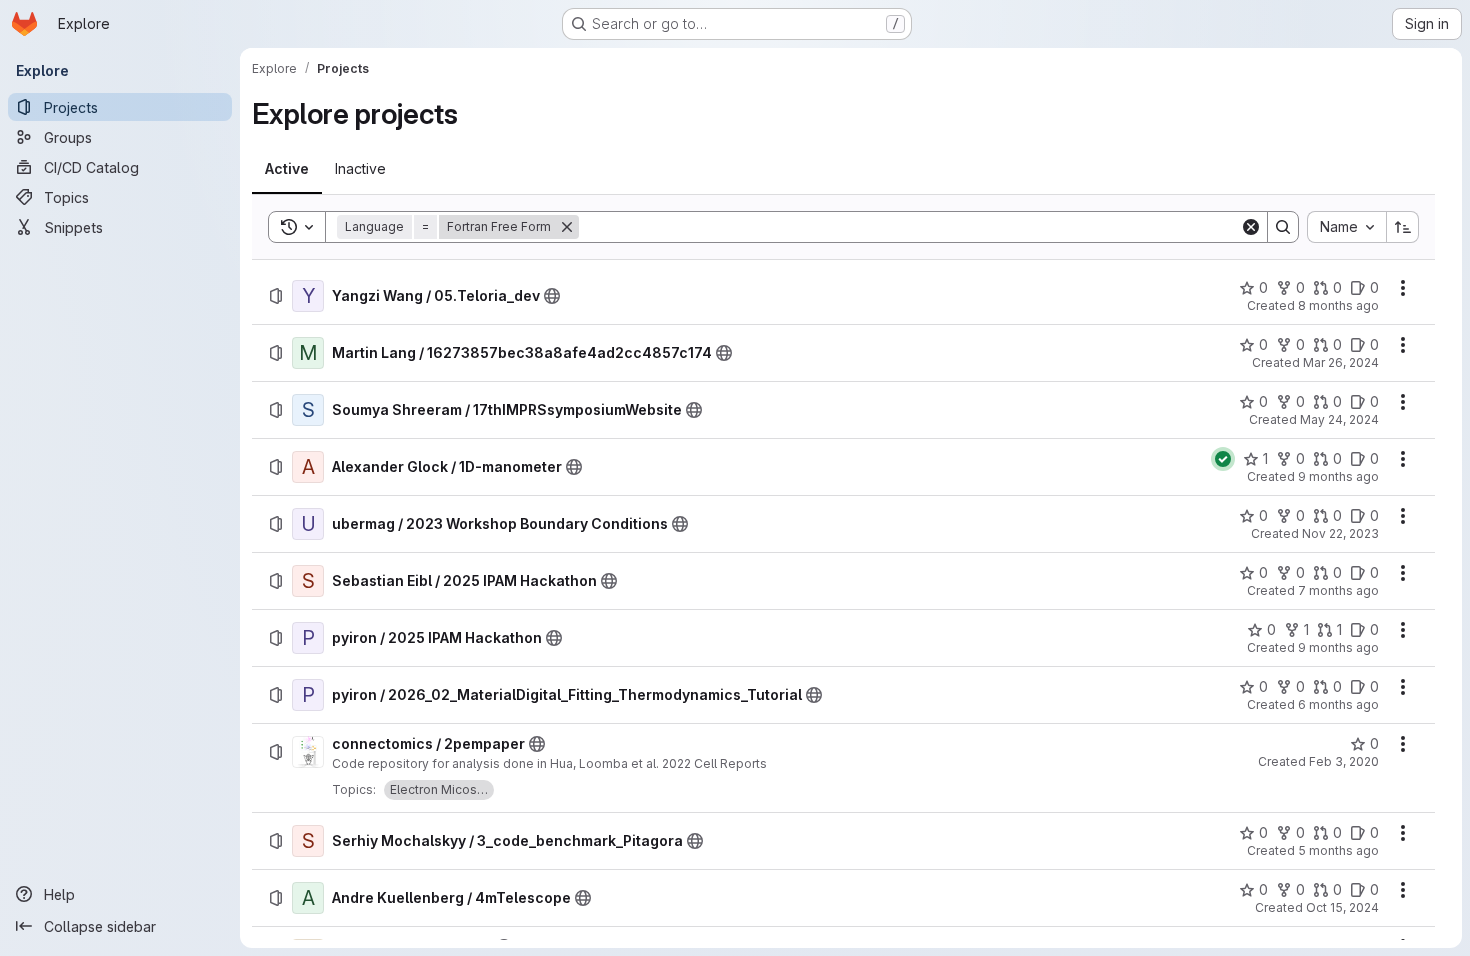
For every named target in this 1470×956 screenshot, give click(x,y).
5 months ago (1338, 850)
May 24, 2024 (1339, 419)
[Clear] (1251, 227)
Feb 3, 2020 (1344, 761)
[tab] (287, 169)
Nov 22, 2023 (1340, 533)
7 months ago (1338, 590)
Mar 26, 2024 (1341, 362)
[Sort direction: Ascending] (1403, 227)
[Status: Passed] (1223, 459)
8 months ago (1338, 305)
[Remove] (567, 227)
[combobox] (1346, 227)
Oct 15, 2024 (1342, 907)
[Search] (1283, 227)
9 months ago (1338, 476)
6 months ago (1338, 704)
